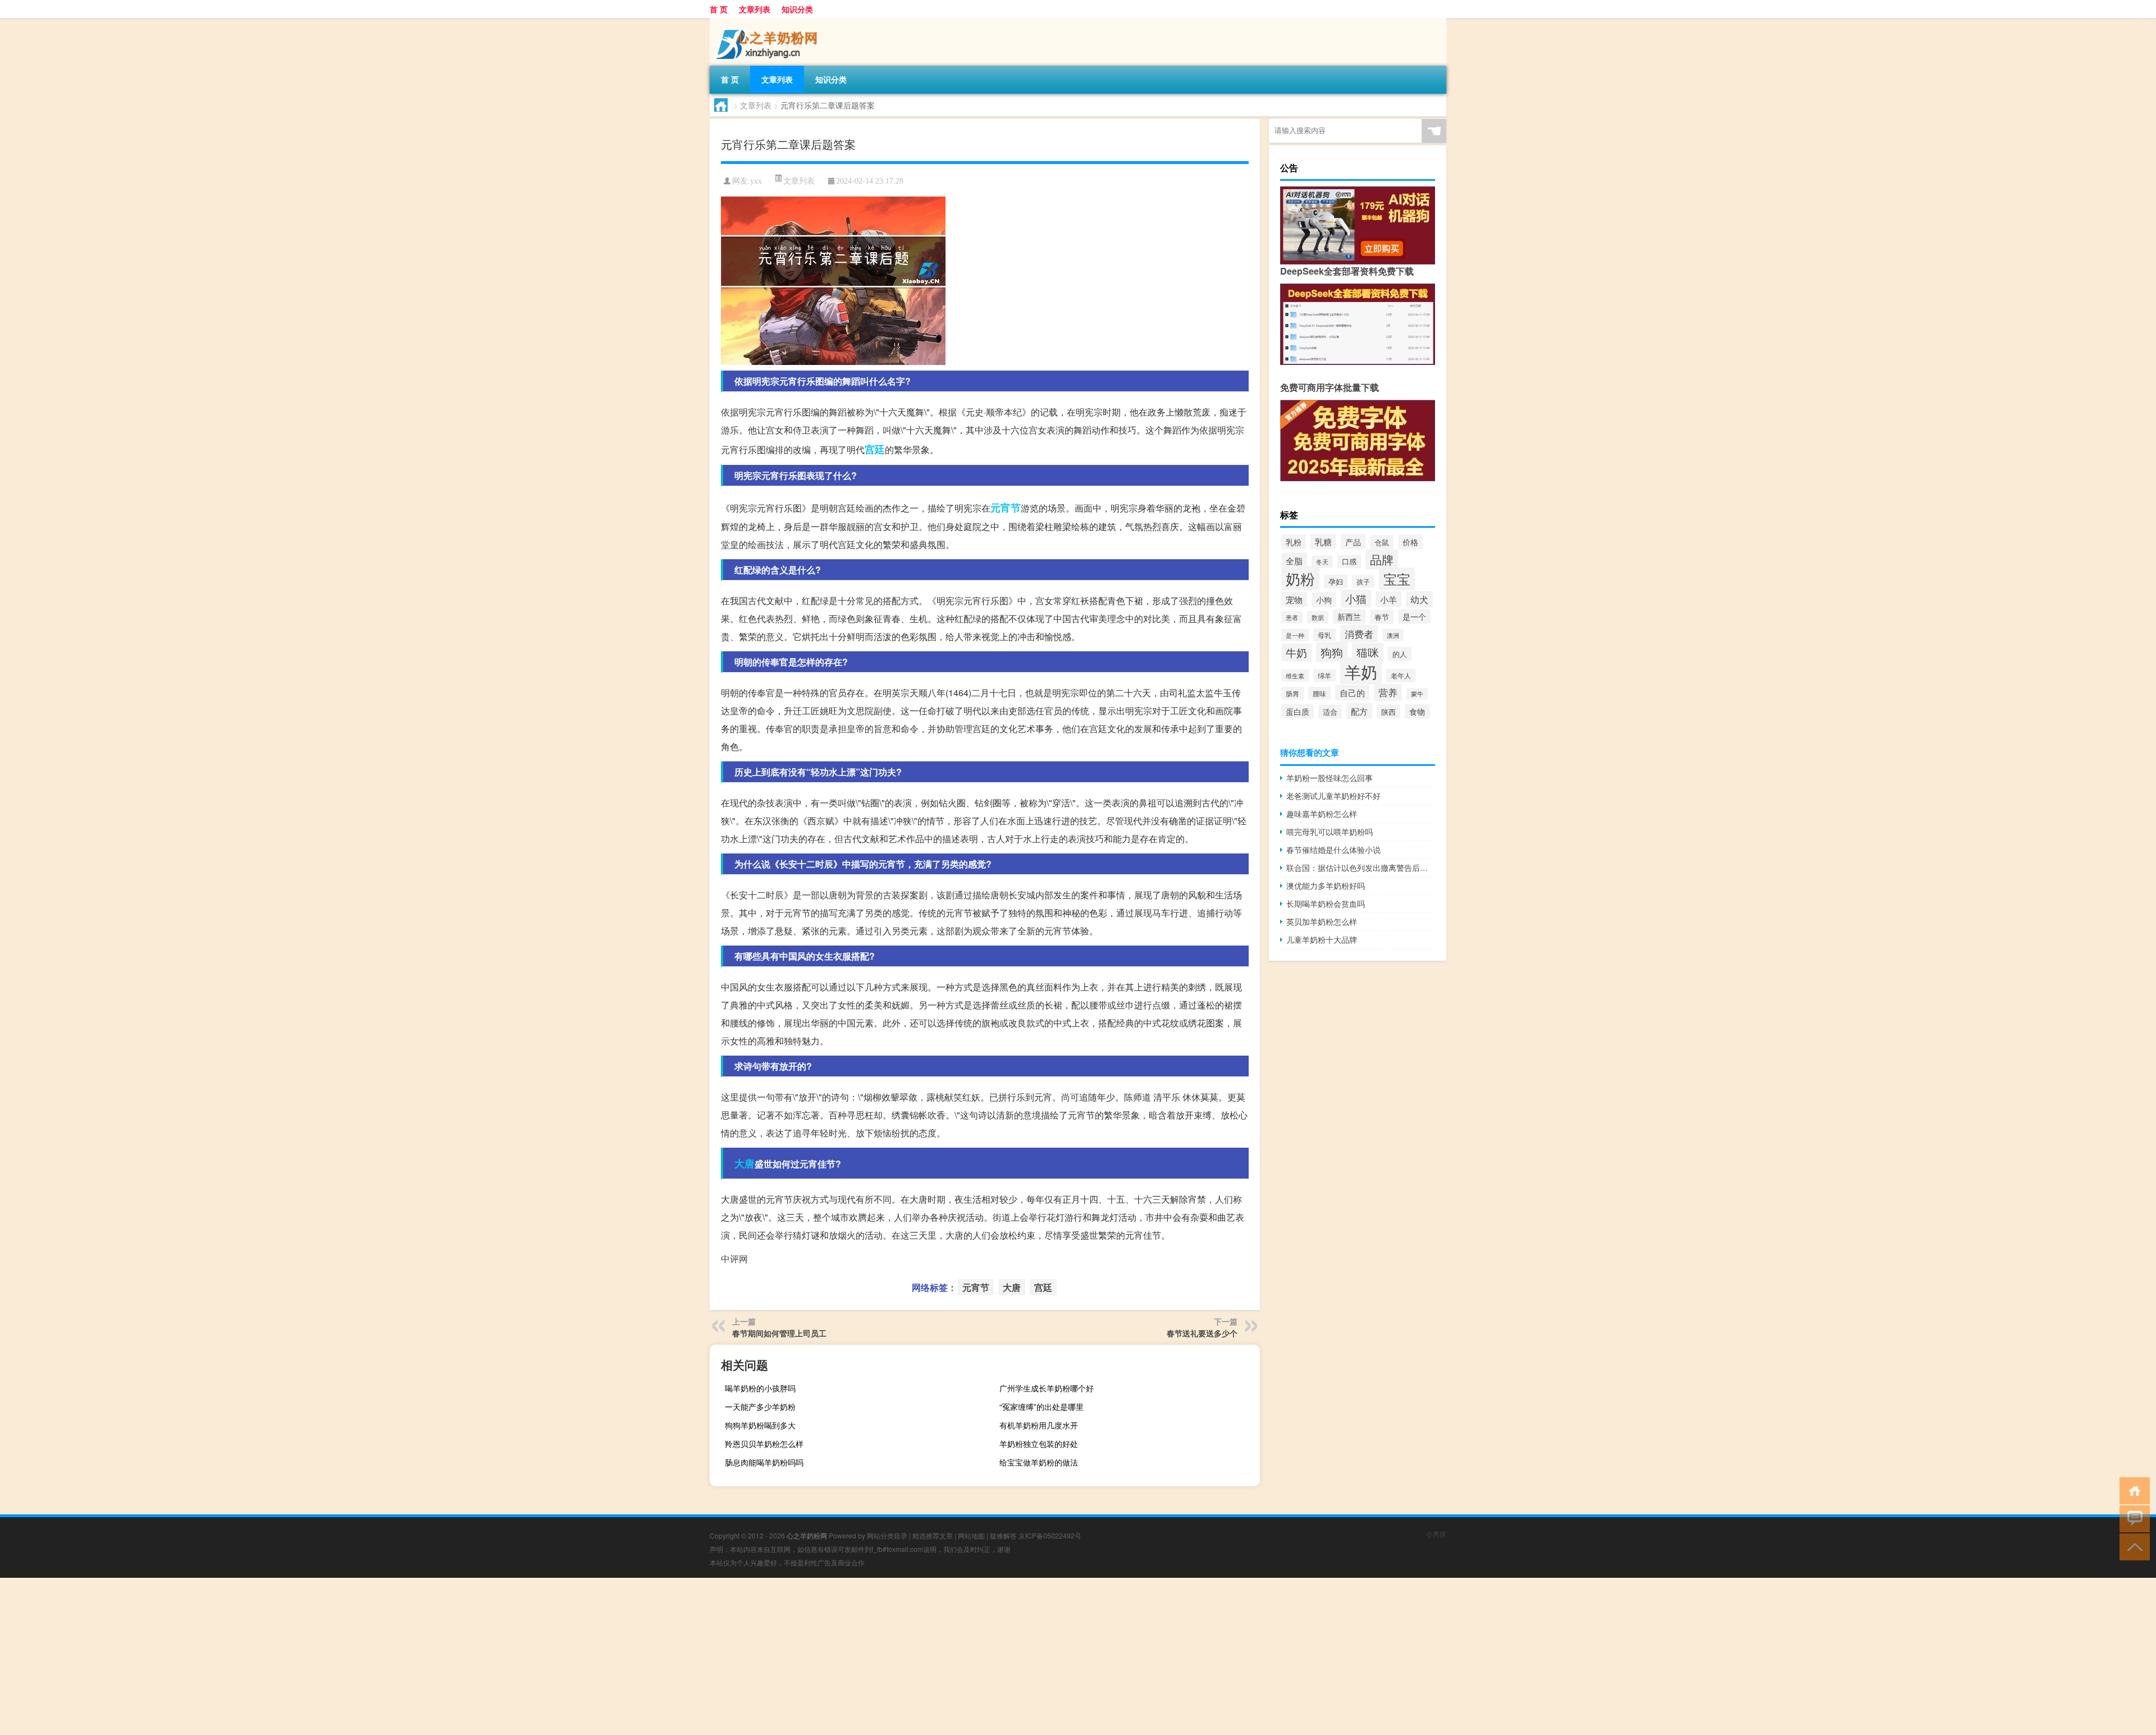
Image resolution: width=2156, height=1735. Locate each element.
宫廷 (875, 449)
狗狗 (1332, 652)
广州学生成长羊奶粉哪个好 (1047, 1388)
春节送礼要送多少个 (1202, 1333)
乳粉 (1294, 542)
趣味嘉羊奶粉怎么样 (1322, 814)
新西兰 (1349, 617)
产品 (1353, 542)
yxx (756, 181)
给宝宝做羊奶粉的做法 (1039, 1462)
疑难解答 (1003, 1535)
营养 (1388, 692)
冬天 (1322, 561)
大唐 (744, 1163)
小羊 (1388, 599)
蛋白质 (1298, 711)
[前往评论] (2132, 1518)
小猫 (1356, 599)
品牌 (1382, 559)
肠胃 (1292, 693)
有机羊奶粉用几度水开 (1039, 1425)
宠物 (1294, 599)
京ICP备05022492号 (1050, 1535)
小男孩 (1436, 1534)
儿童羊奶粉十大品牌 (1322, 939)
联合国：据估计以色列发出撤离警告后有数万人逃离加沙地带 (1361, 868)
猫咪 (1368, 652)
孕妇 (1336, 581)
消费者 (1359, 634)
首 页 (719, 9)
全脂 (1294, 560)
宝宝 (1397, 579)
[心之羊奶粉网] (769, 22)
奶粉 (1300, 578)
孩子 (1363, 581)
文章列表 (755, 9)
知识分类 (797, 9)
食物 (1417, 711)
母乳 (1324, 635)
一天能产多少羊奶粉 (760, 1407)
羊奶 (1361, 671)
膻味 (1319, 693)
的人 (1400, 654)
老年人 (1401, 675)
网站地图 (971, 1535)
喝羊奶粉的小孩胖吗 (760, 1388)
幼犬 (1419, 599)
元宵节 (1006, 508)
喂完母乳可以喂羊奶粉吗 (1330, 832)
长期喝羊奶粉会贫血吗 (1326, 903)
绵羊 (1324, 675)
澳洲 (1393, 635)
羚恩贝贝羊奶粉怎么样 (764, 1444)
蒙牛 (1417, 694)
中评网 (734, 1259)
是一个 (1414, 617)
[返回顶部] (2132, 1546)
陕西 (1388, 712)
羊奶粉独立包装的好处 (1039, 1444)
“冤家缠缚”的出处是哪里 (1042, 1407)
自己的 (1352, 693)
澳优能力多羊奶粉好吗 (1326, 885)
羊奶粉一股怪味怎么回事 (1330, 778)
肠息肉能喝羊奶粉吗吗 (764, 1462)
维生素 (1295, 675)
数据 (1318, 617)
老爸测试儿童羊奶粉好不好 (1333, 796)
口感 (1349, 561)
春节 (1382, 617)
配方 (1359, 711)
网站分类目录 (887, 1535)
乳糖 (1323, 542)
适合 (1330, 712)
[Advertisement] (337, 1656)
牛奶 (1296, 652)
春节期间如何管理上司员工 (779, 1333)
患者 (1292, 617)
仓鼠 (1382, 542)
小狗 (1324, 600)
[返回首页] (2132, 1490)
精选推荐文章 (933, 1535)
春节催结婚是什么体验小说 (1333, 850)
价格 (1410, 542)
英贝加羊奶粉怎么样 (1322, 921)
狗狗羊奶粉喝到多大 (760, 1425)
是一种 (1295, 635)
